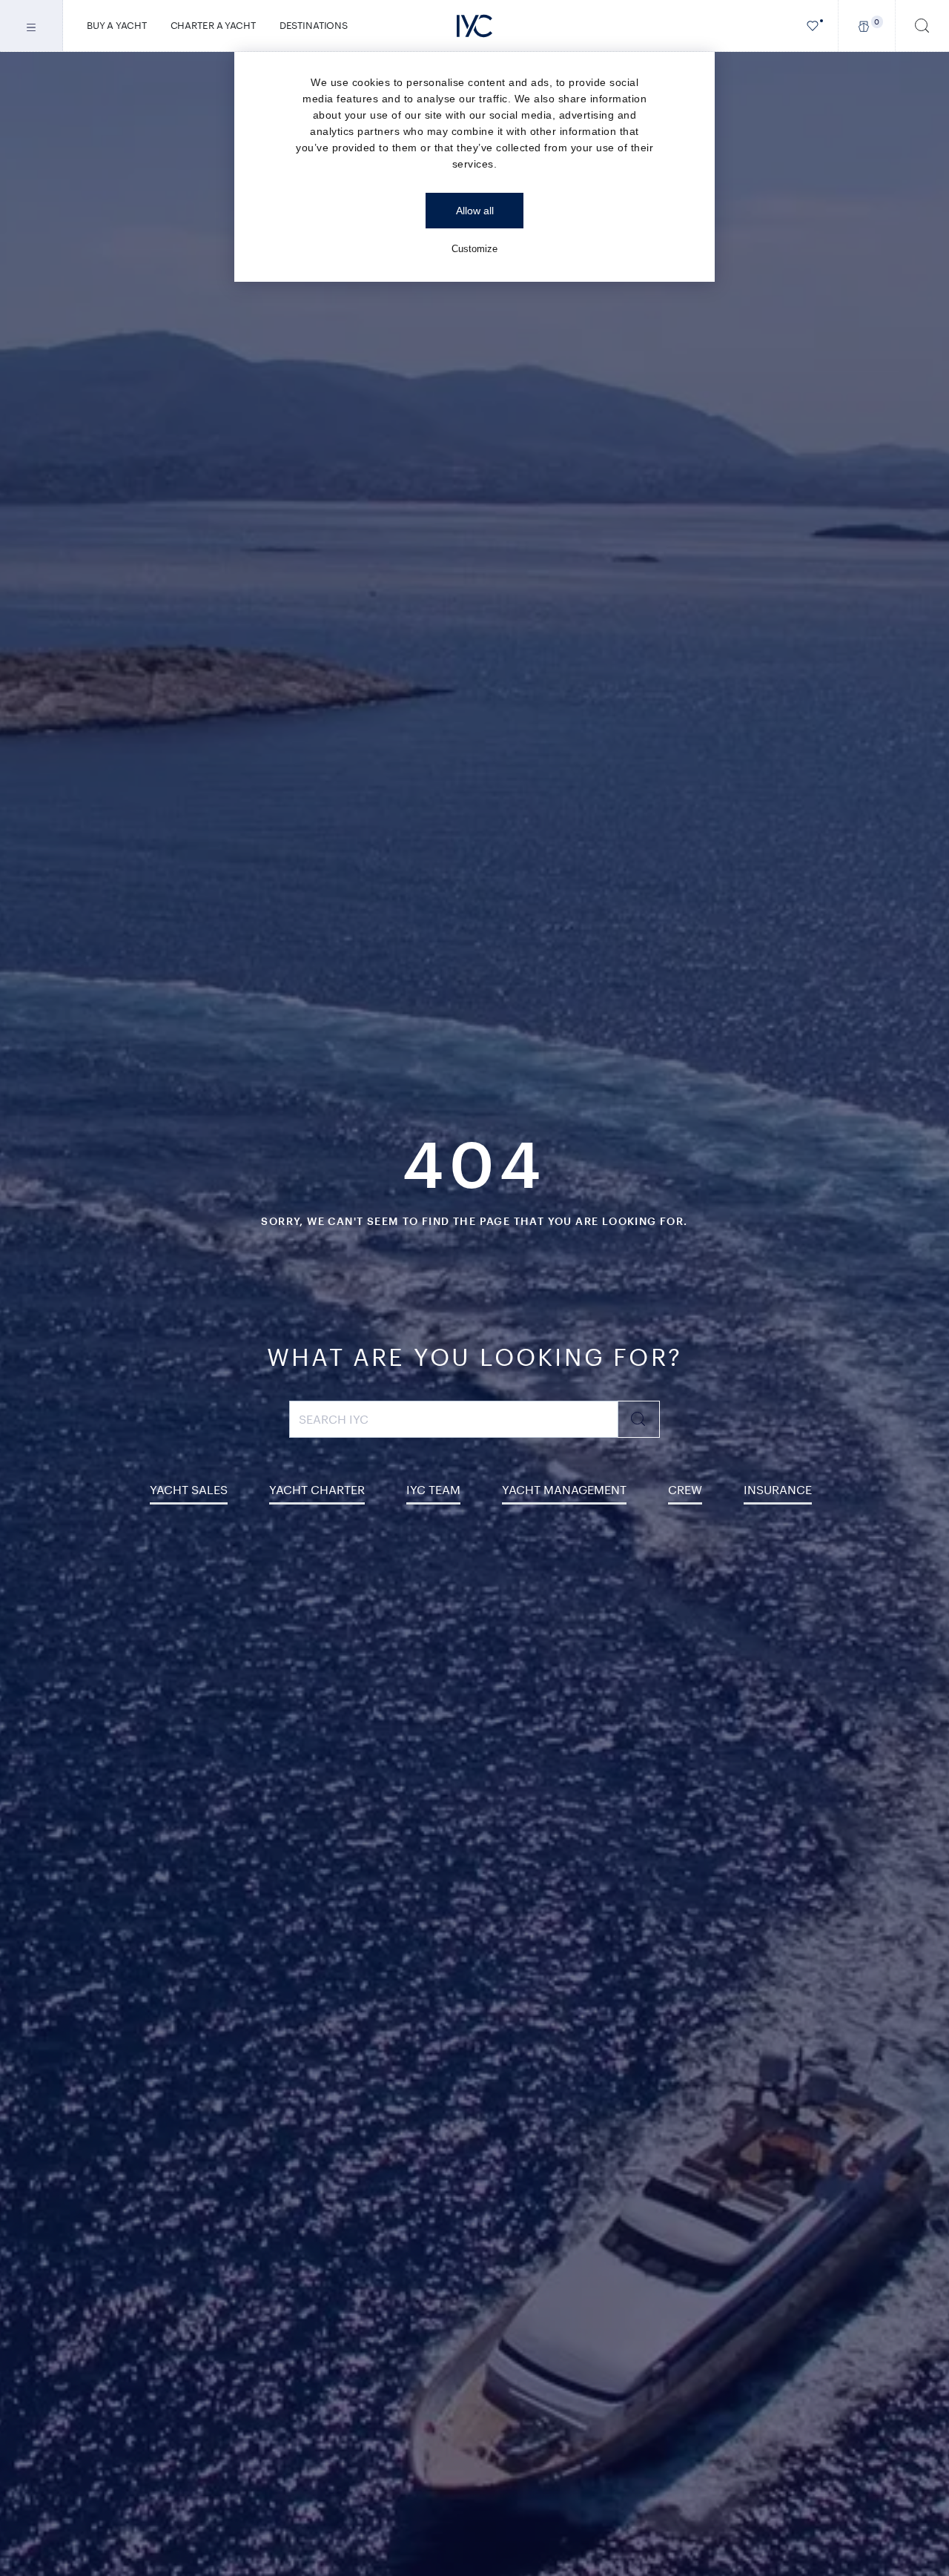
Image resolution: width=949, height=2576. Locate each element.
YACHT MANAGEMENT (564, 1489)
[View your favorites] (813, 26)
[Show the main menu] (32, 26)
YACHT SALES (189, 1489)
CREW (685, 1489)
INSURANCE (778, 1489)
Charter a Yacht (213, 25)
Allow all (475, 211)
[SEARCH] (922, 26)
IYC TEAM (433, 1489)
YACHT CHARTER (317, 1489)
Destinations (314, 25)
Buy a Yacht (117, 25)
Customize (474, 249)
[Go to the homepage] (474, 26)
